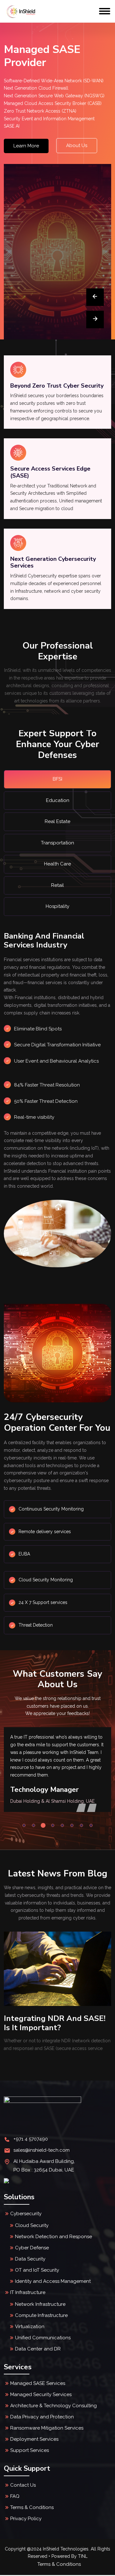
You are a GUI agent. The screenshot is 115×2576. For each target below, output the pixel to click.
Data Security (30, 2259)
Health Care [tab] (57, 864)
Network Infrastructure (40, 2304)
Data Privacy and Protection (42, 2417)
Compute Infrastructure (41, 2315)
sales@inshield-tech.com (42, 2150)
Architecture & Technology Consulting (54, 2406)
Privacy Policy (26, 2519)
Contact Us (23, 2485)
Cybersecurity (26, 2214)
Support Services (30, 2450)
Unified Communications (43, 2338)
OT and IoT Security (37, 2270)
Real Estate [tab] (57, 821)
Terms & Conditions (32, 2507)
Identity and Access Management (53, 2281)
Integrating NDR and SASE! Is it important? (55, 2023)
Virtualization (30, 2327)
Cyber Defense (32, 2248)
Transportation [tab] (57, 843)
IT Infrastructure (28, 2292)
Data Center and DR (38, 2349)
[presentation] (95, 297)
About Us (77, 145)
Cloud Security (32, 2225)
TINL (83, 2556)
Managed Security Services (41, 2394)
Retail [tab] (57, 885)
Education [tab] (58, 800)
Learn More (26, 146)
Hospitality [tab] (57, 906)
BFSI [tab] (57, 779)
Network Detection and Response (54, 2237)
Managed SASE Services (38, 2383)
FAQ (15, 2496)
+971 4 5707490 (31, 2139)
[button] (24, 1825)
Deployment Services (34, 2439)
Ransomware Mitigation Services (47, 2428)
